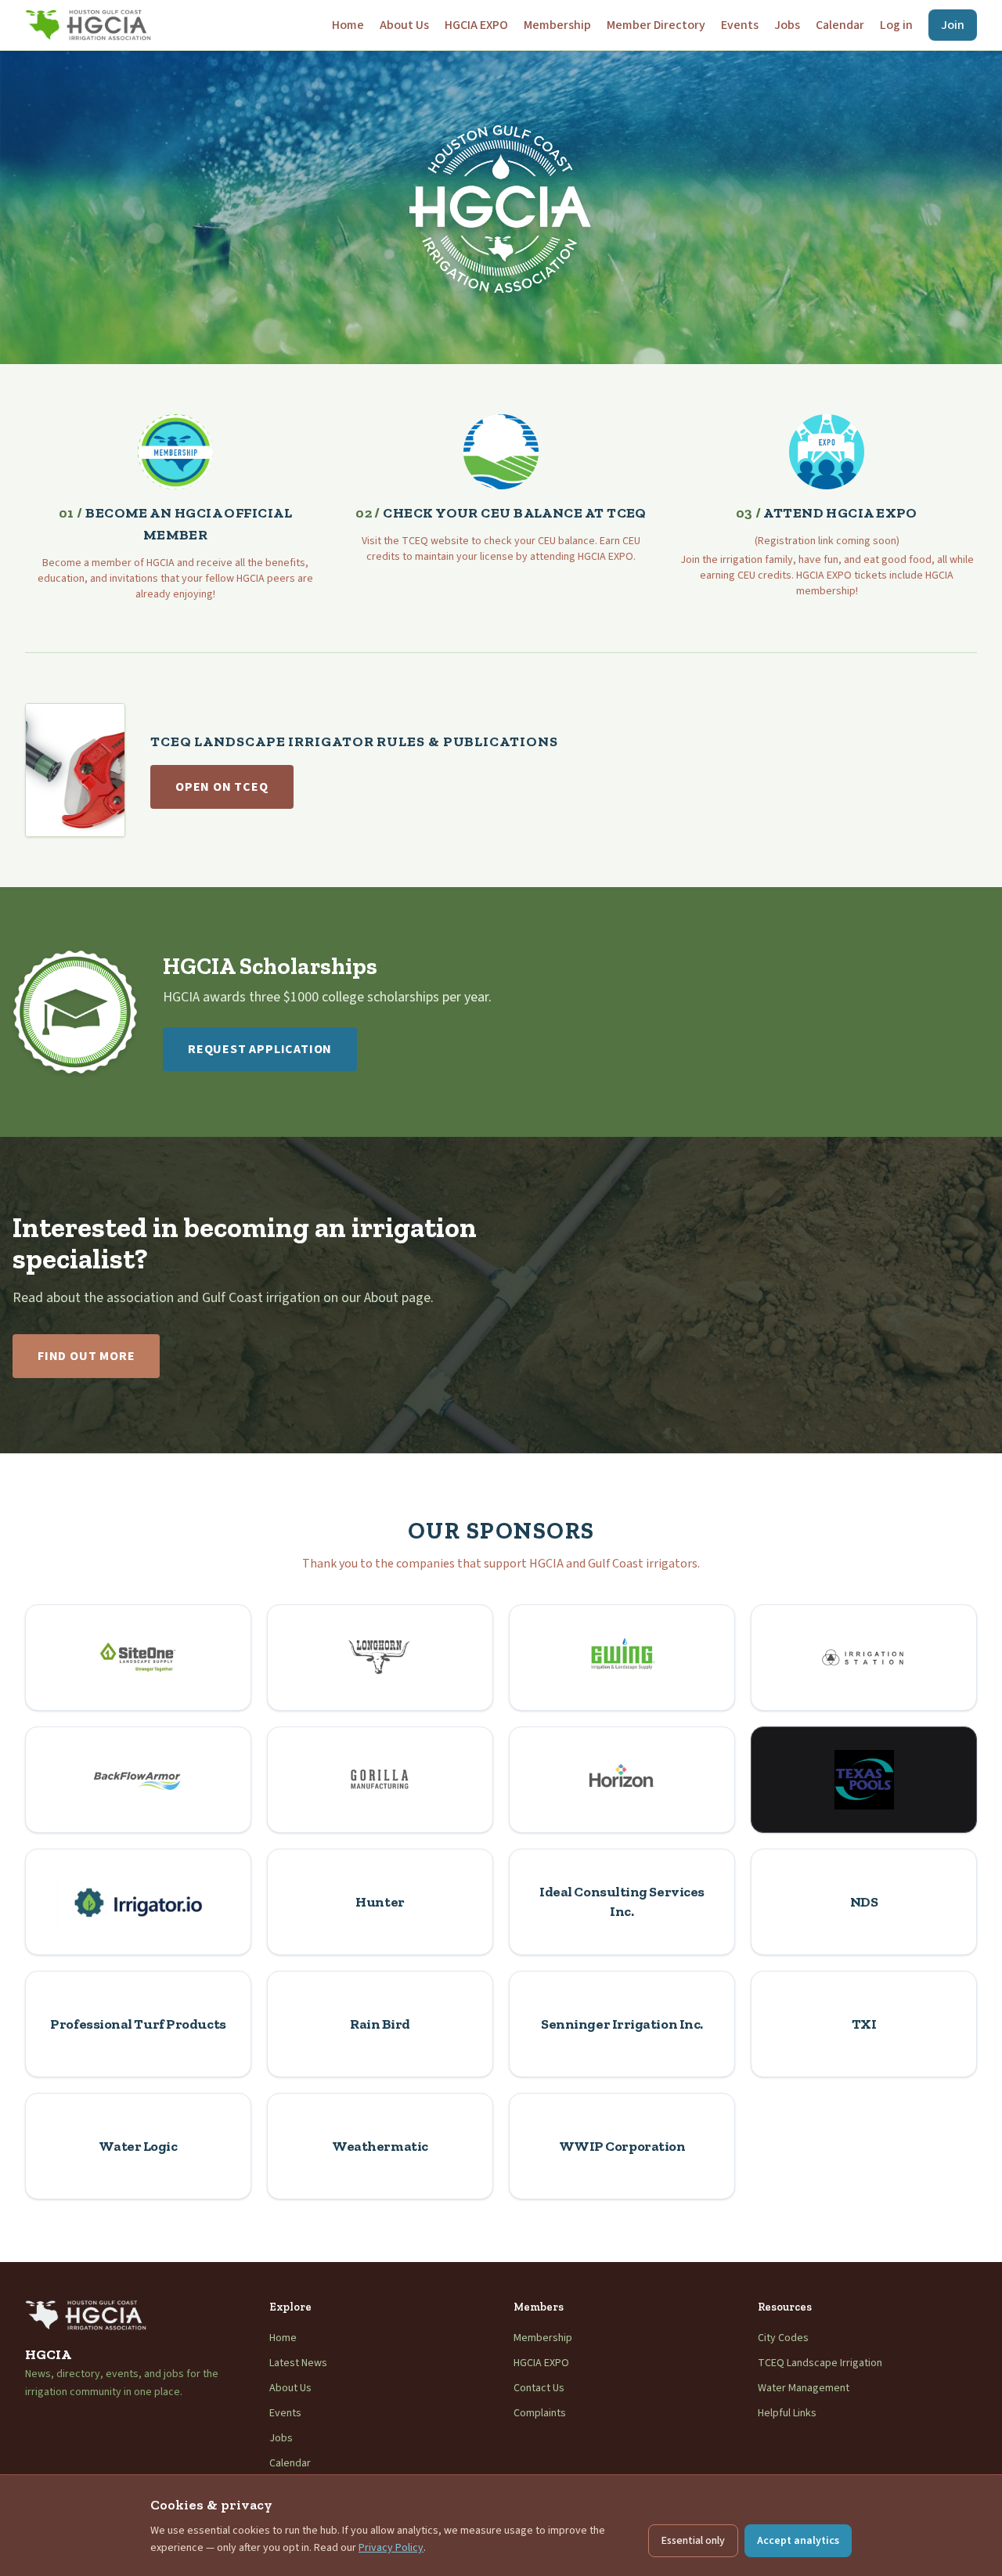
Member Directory (656, 25)
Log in (896, 25)
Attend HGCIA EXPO (827, 513)
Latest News (298, 2363)
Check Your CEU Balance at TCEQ (501, 513)
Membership (557, 25)
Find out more (86, 1356)
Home (348, 25)
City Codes (783, 2338)
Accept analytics (798, 2541)
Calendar (840, 25)
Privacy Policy (391, 2548)
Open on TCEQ (222, 787)
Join (953, 25)
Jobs (787, 25)
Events (740, 25)
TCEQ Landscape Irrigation (820, 2363)
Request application (260, 1049)
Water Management (804, 2388)
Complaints (540, 2413)
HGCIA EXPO (476, 25)
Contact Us (539, 2388)
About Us (404, 25)
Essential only (693, 2541)
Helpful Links (787, 2413)
